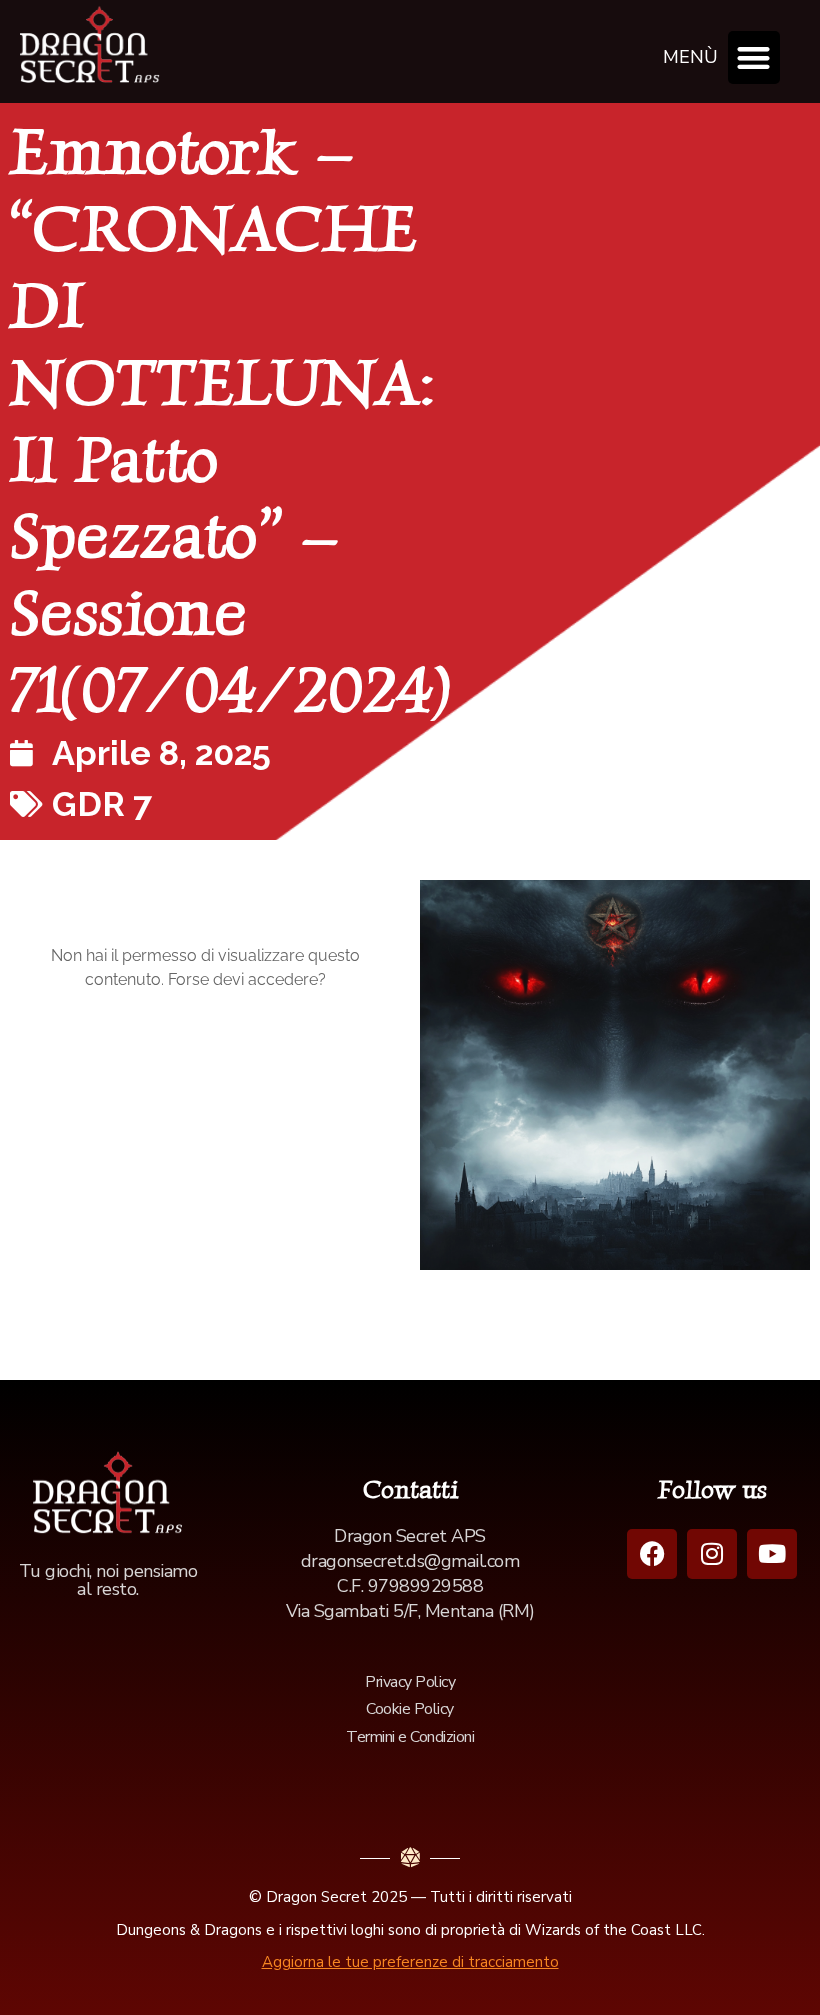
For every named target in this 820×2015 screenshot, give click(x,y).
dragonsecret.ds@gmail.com (410, 1561)
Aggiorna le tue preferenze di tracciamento (410, 1962)
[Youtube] (772, 1554)
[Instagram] (712, 1554)
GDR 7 (102, 804)
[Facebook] (652, 1554)
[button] (754, 57)
